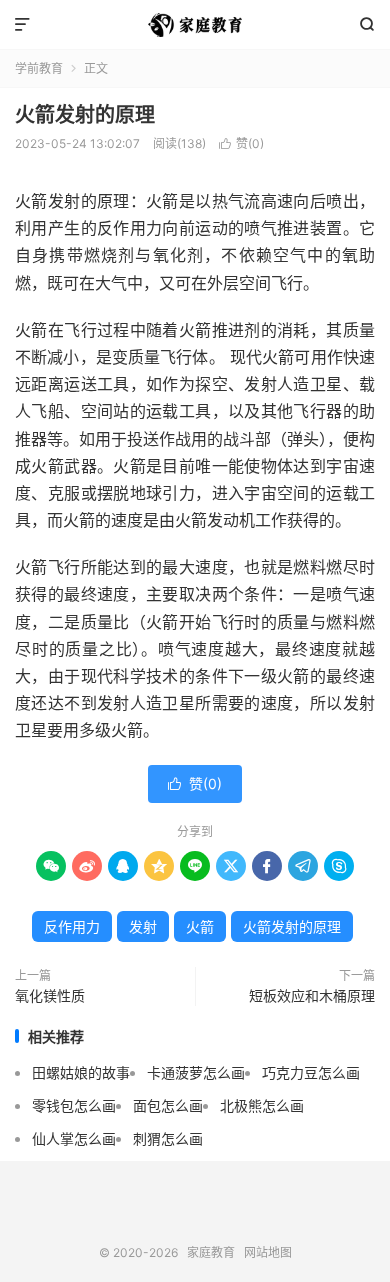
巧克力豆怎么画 (311, 1072)
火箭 (200, 926)
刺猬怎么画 (168, 1138)
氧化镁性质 (50, 995)
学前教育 (39, 68)
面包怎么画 (168, 1105)
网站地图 (268, 1252)
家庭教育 (195, 25)
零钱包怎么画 (74, 1105)
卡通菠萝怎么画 (196, 1072)
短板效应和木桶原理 (312, 995)
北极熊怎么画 (262, 1105)
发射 (143, 926)
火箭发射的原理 (85, 115)
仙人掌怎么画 (74, 1138)
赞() (241, 143)
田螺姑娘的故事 (81, 1072)
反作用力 (72, 926)
